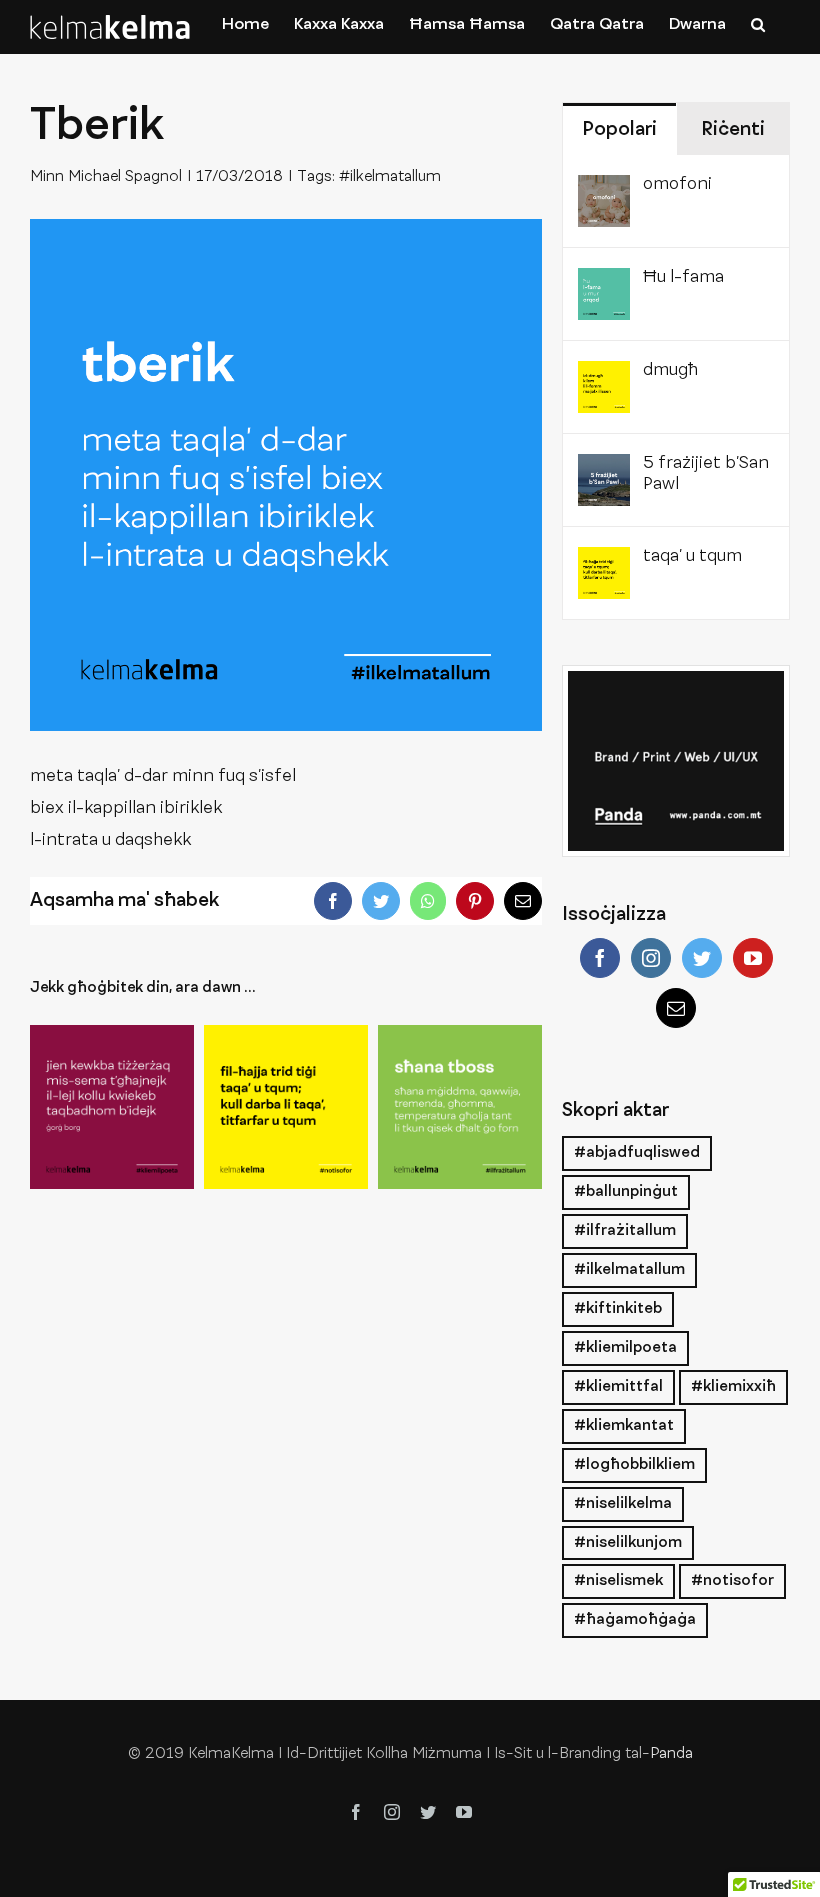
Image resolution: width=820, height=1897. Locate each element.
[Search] (758, 24)
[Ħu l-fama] (604, 284)
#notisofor (732, 1581)
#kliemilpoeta (625, 1348)
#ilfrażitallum (625, 1231)
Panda (671, 1754)
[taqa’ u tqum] (286, 1107)
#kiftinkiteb (618, 1309)
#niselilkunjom (628, 1543)
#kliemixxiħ (733, 1387)
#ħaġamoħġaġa (635, 1620)
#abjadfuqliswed (637, 1153)
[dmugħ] (604, 377)
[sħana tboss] (460, 1107)
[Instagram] (651, 958)
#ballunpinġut (626, 1192)
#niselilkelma (623, 1504)
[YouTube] (753, 958)
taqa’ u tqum (692, 557)
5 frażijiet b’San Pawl (706, 474)
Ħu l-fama (683, 278)
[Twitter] (702, 958)
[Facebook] (600, 958)
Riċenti (733, 130)
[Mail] (676, 1008)
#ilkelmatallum (390, 177)
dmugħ (670, 371)
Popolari (619, 130)
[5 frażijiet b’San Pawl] (604, 470)
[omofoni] (604, 191)
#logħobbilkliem (634, 1465)
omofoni (677, 185)
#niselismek (618, 1581)
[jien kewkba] (112, 1107)
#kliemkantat (624, 1426)
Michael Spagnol (125, 177)
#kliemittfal (618, 1387)
